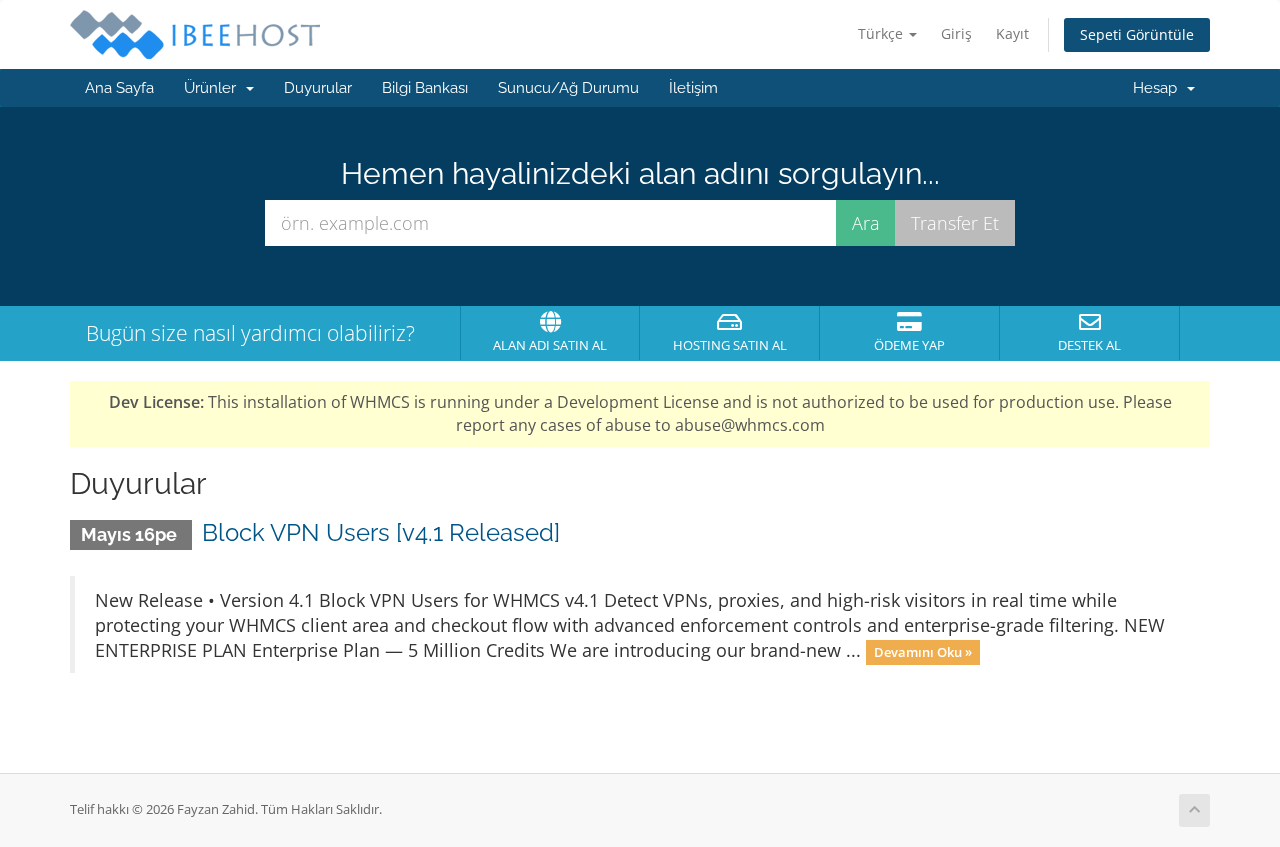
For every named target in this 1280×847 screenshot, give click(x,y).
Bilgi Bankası (425, 88)
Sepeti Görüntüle (1137, 34)
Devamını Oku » (923, 652)
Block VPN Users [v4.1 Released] (381, 532)
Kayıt (1012, 33)
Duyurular (318, 88)
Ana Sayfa (119, 88)
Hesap (1159, 88)
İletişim (693, 88)
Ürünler (214, 88)
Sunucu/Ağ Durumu (568, 88)
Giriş (956, 33)
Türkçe (882, 33)
